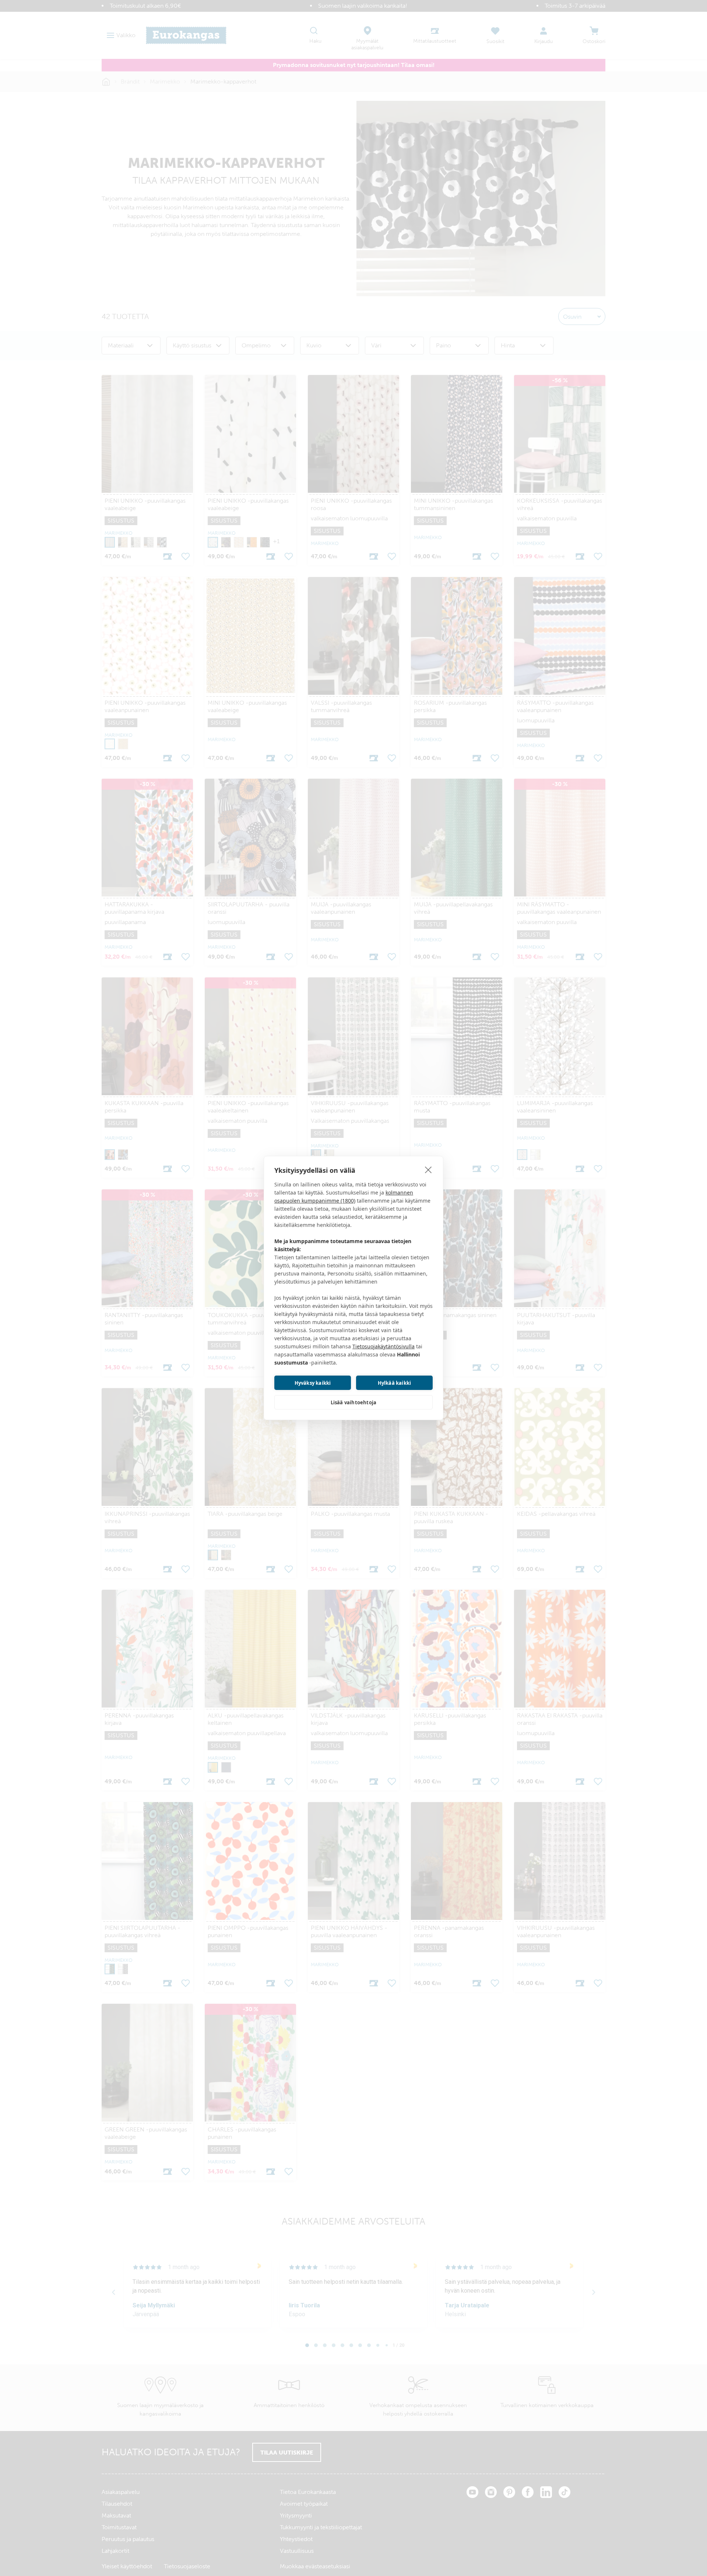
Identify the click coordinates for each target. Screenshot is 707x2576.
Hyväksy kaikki (313, 1383)
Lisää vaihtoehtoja (354, 1402)
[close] (428, 1170)
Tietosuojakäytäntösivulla (384, 1346)
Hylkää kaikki (395, 1383)
